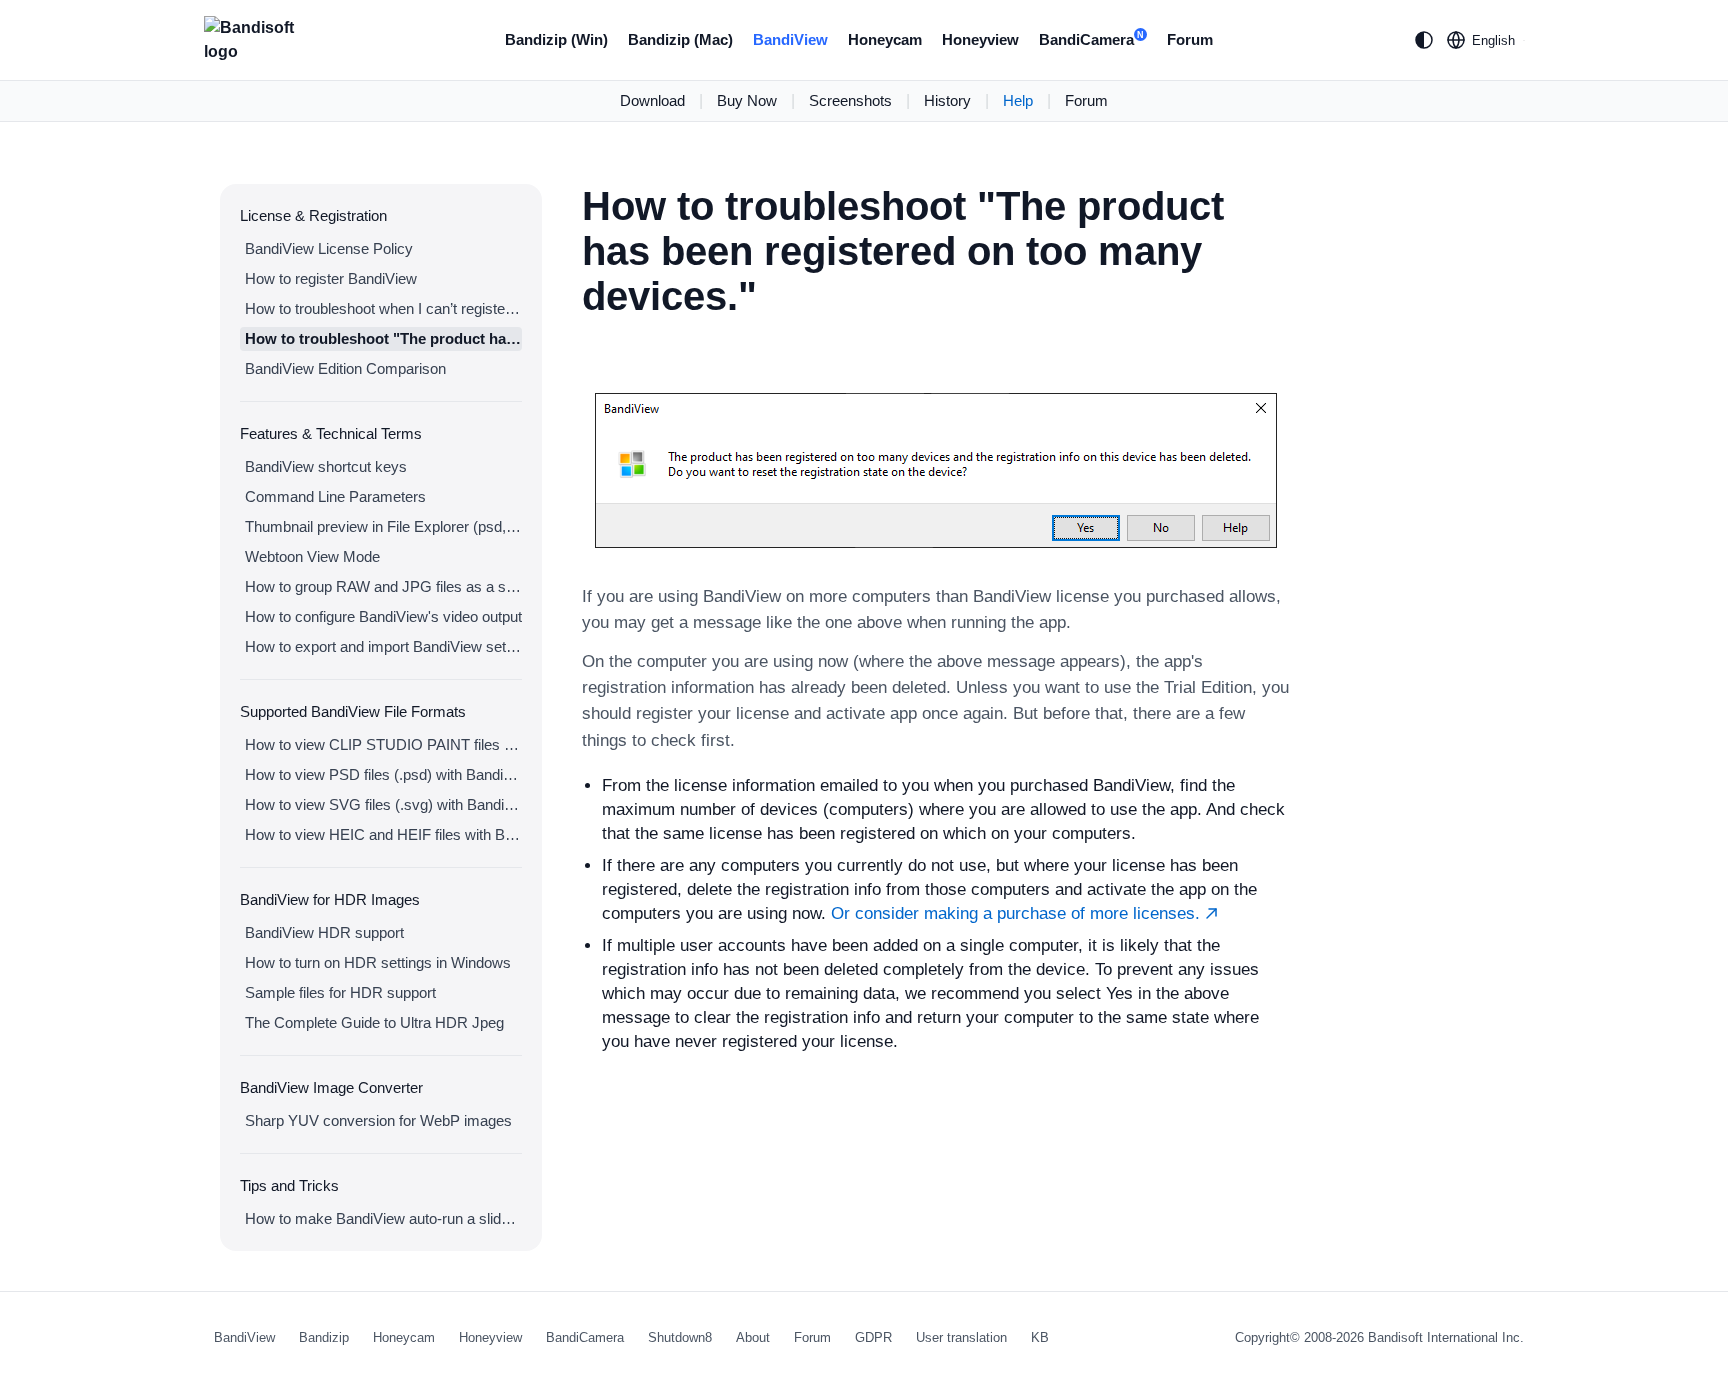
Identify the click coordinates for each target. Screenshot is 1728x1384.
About (753, 1337)
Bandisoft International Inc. (1446, 1337)
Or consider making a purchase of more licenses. (1018, 913)
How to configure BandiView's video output (383, 616)
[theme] (1424, 40)
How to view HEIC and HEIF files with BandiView (383, 834)
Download (652, 100)
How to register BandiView (331, 278)
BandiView (790, 39)
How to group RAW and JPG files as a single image (383, 586)
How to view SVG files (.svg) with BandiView (383, 804)
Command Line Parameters (335, 496)
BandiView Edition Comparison (345, 368)
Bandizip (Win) (556, 39)
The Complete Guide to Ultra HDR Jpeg (374, 1022)
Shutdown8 (680, 1337)
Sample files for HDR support (340, 992)
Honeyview (980, 39)
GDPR (873, 1337)
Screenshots (850, 100)
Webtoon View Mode (312, 556)
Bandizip (324, 1337)
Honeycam (885, 39)
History (947, 100)
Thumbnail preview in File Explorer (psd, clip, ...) (383, 526)
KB (1040, 1337)
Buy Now (747, 100)
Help (1018, 100)
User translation (961, 1337)
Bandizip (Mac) (680, 39)
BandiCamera (1091, 39)
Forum (1190, 39)
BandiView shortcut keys (326, 466)
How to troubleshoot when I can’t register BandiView (383, 308)
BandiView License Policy (329, 248)
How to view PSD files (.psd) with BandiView (383, 774)
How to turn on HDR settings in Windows (378, 962)
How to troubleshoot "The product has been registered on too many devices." (383, 338)
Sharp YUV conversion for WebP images (378, 1120)
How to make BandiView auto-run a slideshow (383, 1218)
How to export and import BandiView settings (383, 646)
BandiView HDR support (324, 932)
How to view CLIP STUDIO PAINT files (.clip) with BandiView (383, 744)
